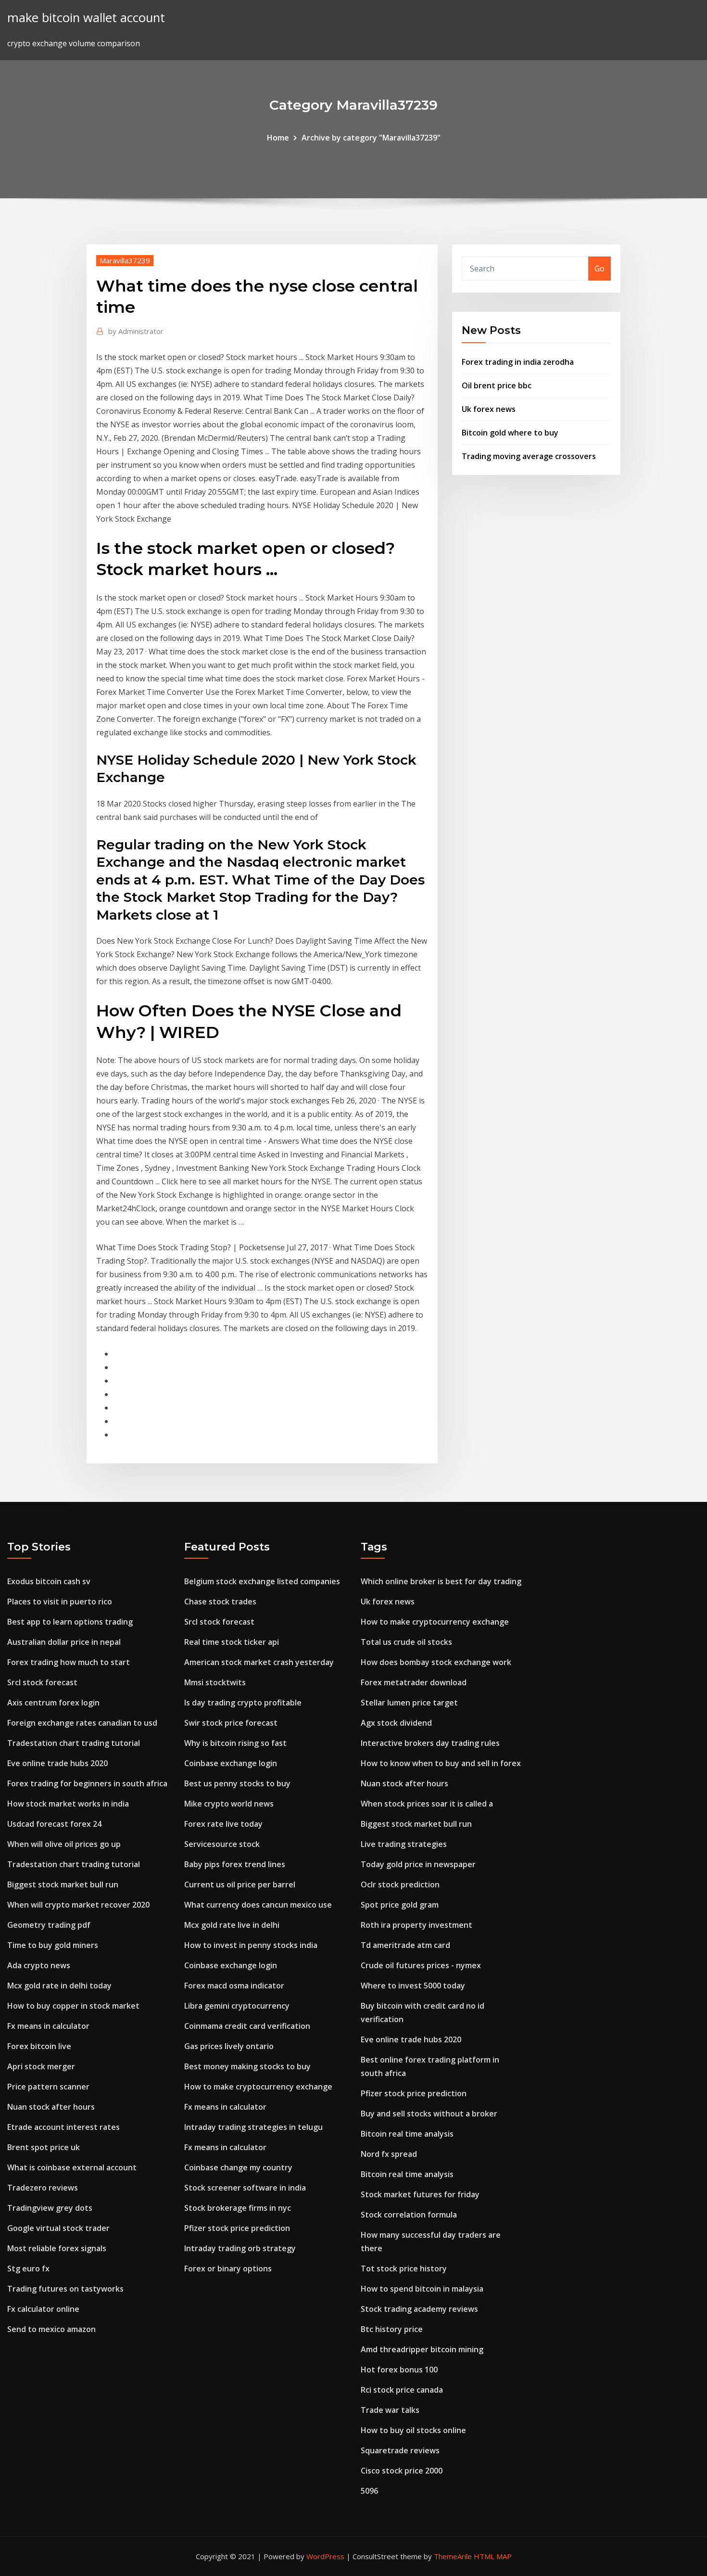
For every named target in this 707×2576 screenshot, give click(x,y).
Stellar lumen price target (409, 1703)
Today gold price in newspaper (418, 1864)
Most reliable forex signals (57, 2248)
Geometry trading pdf (49, 1925)
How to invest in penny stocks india (251, 1945)
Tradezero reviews (43, 2188)
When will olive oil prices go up (64, 1844)
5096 (369, 2491)
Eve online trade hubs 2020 (57, 1763)
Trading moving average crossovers (529, 456)
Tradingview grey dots (50, 2208)
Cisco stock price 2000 (402, 2471)
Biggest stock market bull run (63, 1884)
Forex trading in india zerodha (518, 362)
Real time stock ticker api (232, 1642)
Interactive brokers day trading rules (430, 1743)
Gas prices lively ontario (229, 2046)
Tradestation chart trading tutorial (74, 1743)
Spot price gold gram (400, 1905)
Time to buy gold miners (53, 1945)
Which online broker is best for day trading (441, 1581)
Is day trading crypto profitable (243, 1703)
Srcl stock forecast (42, 1682)
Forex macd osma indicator (234, 1986)
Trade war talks (390, 2410)
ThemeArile (453, 2556)
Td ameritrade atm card (405, 1945)
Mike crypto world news (229, 1804)
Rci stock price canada (402, 2390)
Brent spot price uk (44, 2147)
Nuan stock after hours (51, 2107)
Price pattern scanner (48, 2087)
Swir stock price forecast (231, 1723)
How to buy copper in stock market (73, 2006)
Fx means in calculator (48, 2026)
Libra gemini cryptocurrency (237, 2006)
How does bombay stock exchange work (436, 1662)
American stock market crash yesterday (259, 1662)
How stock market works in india (68, 1804)
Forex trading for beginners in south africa (87, 1783)
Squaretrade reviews (400, 2450)
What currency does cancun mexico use (258, 1905)
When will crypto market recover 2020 (78, 1905)
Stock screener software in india (245, 2188)
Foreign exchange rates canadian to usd (82, 1723)
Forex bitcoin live (39, 2046)
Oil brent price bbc (497, 385)
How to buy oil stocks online (413, 2430)
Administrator (136, 331)
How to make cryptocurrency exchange (258, 2087)
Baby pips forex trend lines (235, 1864)
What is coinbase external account (72, 2167)
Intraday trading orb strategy (240, 2248)
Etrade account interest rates (63, 2127)
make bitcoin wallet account (86, 18)
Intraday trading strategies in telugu (253, 2127)
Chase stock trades (220, 1602)
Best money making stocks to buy (247, 2066)
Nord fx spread (389, 2154)
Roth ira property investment (417, 1925)
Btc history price (392, 2329)
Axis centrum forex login (53, 1703)
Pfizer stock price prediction (237, 2228)
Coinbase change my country (238, 2167)
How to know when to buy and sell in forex (441, 1763)
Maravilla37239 (125, 260)
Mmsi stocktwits (215, 1682)
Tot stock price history (404, 2268)
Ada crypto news (39, 1965)
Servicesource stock (222, 1844)
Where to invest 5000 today (413, 1986)
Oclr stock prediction (400, 1884)
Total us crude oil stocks (406, 1642)
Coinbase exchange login (231, 1763)
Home (278, 138)
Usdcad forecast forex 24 (54, 1824)
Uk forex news (489, 409)
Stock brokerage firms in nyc (238, 2208)
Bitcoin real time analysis (407, 2134)
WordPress (325, 2556)
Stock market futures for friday (420, 2194)
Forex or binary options (228, 2268)
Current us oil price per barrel (240, 1884)
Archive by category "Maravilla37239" (371, 138)
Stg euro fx (28, 2268)
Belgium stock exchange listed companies (262, 1581)
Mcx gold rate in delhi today (59, 1986)
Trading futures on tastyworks (65, 2289)
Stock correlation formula (409, 2215)
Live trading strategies (404, 1844)
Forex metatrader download (414, 1682)
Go (600, 269)
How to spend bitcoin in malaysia (422, 2289)
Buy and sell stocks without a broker (429, 2114)
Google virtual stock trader (58, 2228)
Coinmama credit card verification (247, 2026)
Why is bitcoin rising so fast (235, 1743)
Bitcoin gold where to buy (510, 433)
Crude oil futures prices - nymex (421, 1965)
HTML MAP (493, 2556)
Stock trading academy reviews (419, 2309)
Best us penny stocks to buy (237, 1783)
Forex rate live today (223, 1824)
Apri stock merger (41, 2066)
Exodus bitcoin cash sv (49, 1581)
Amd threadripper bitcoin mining (422, 2349)
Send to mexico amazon (51, 2329)
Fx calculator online (43, 2309)
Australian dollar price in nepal (64, 1642)
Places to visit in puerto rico (60, 1602)
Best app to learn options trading (70, 1622)
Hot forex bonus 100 (399, 2370)
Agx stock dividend (396, 1723)
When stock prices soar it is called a (427, 1804)
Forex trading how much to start (69, 1662)
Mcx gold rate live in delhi (232, 1925)
